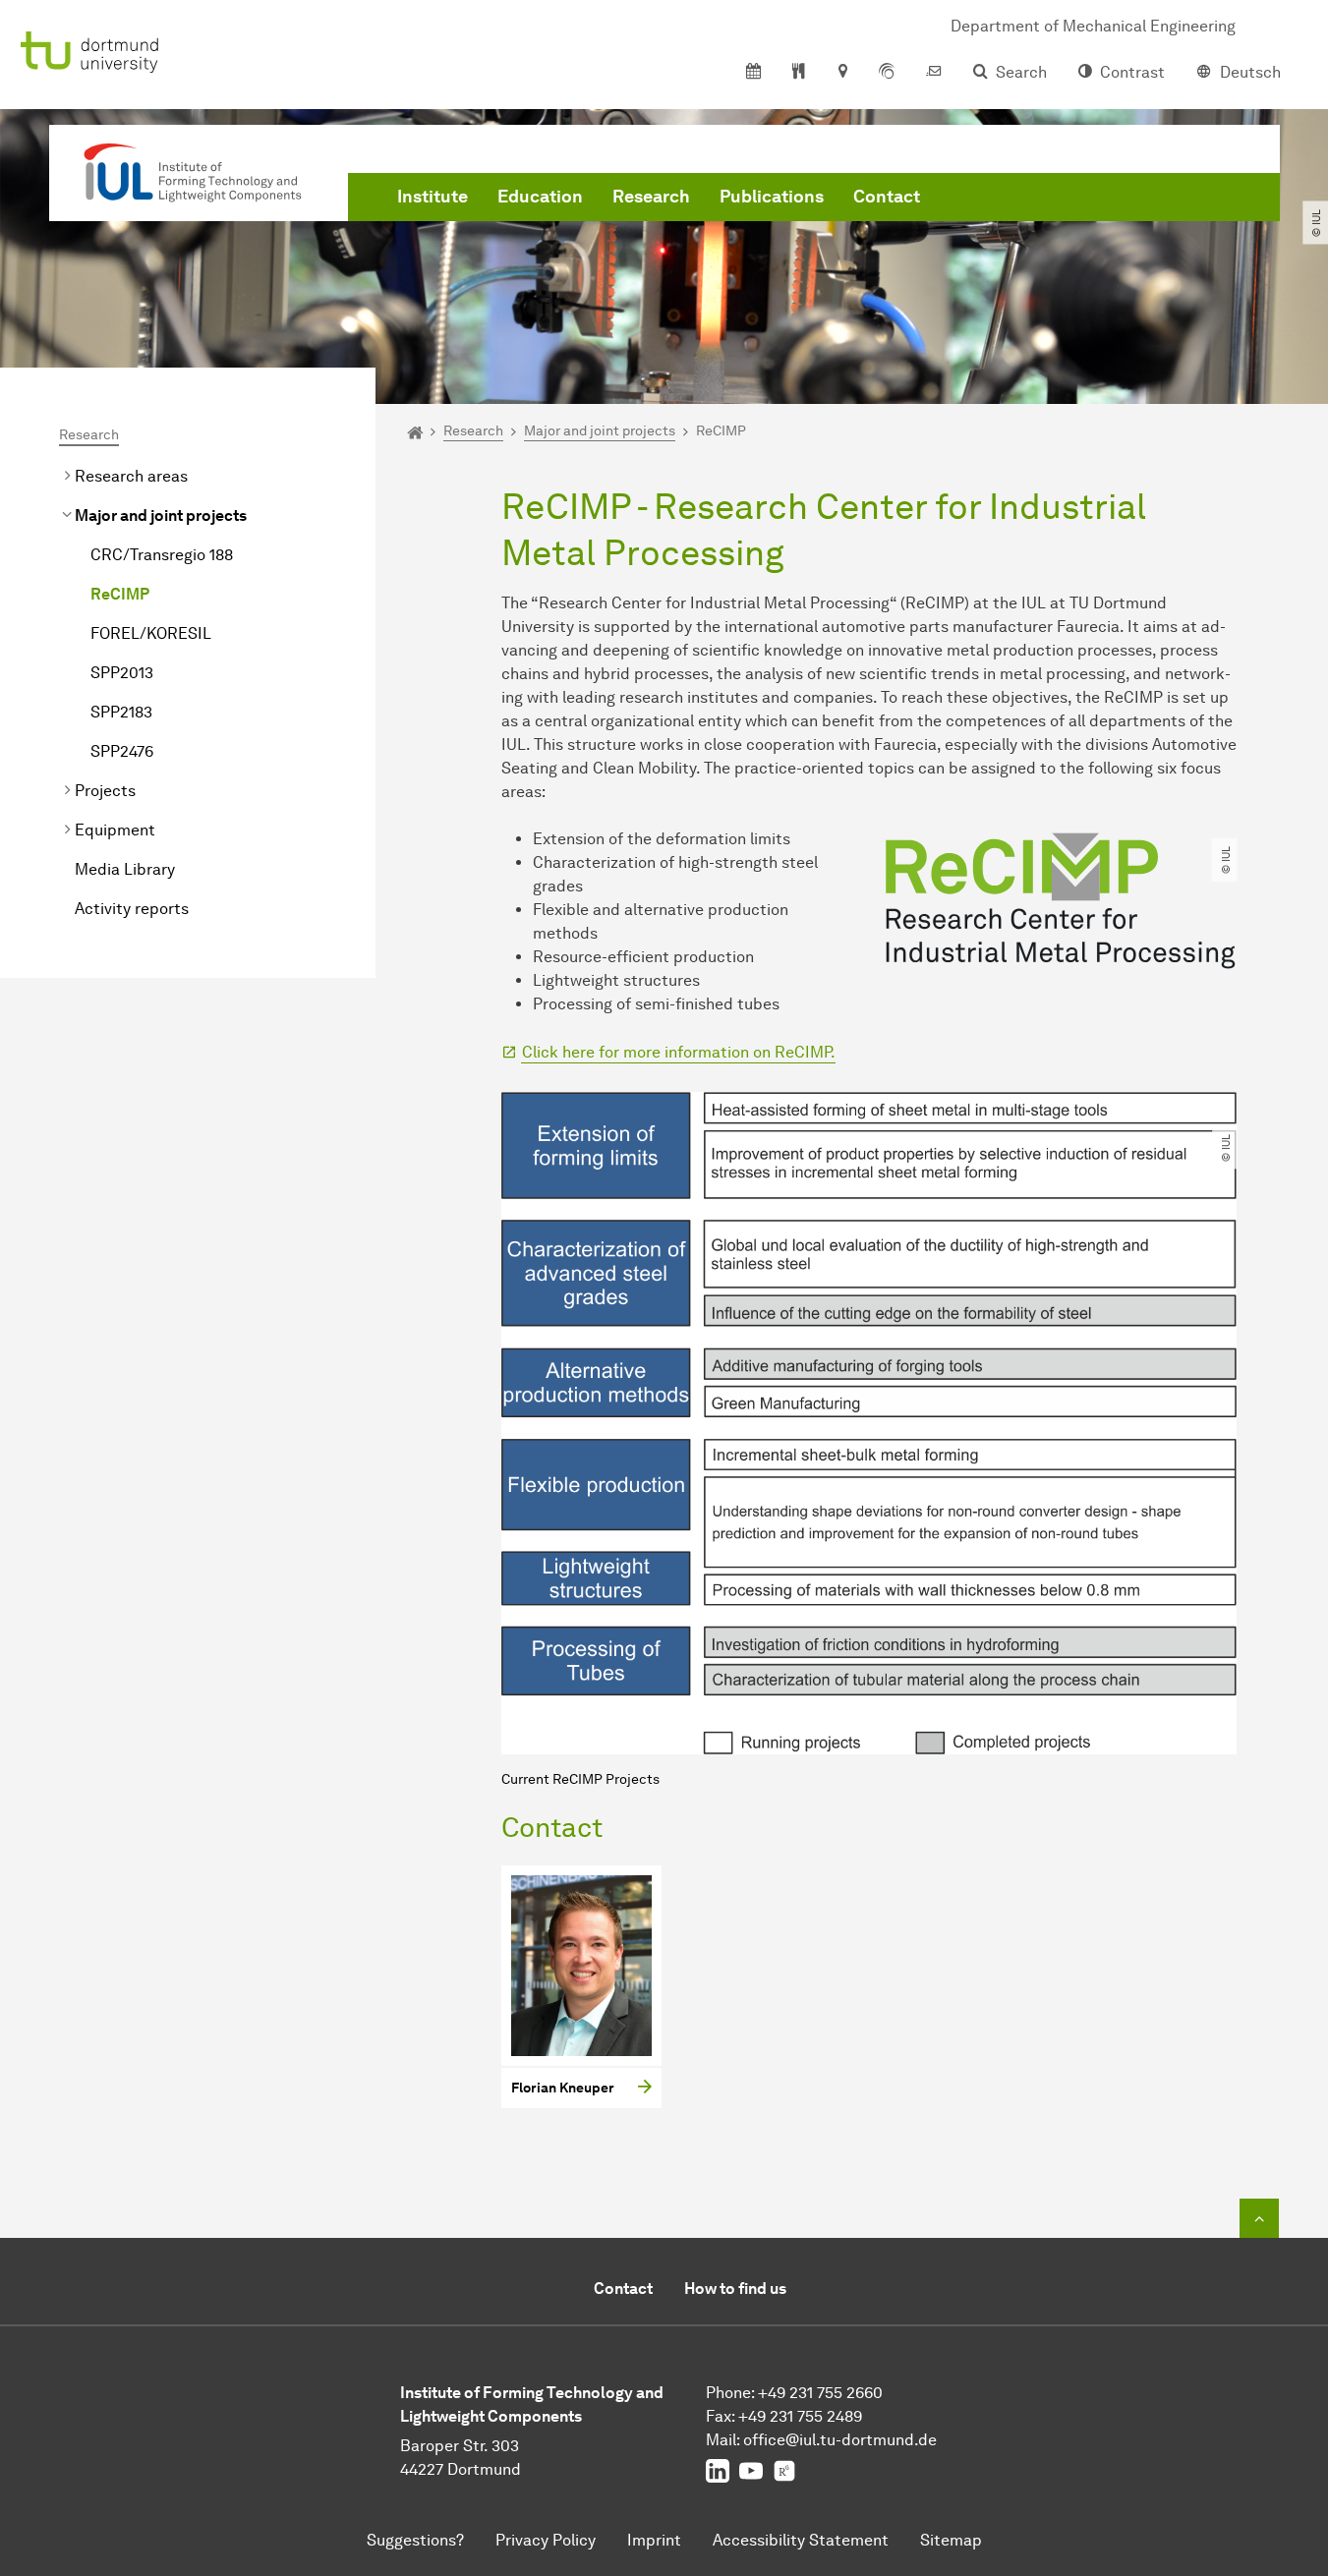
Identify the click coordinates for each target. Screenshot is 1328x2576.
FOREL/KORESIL (151, 633)
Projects (105, 791)
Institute (433, 197)
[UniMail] (934, 73)
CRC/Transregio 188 (162, 555)
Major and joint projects (161, 515)
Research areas (131, 476)
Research (651, 197)
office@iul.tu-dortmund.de (840, 2440)
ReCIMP (120, 594)
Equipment (115, 830)
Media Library (125, 869)
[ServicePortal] (887, 73)
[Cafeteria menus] (799, 73)
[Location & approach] (842, 73)
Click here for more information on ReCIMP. (679, 1052)
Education (540, 197)
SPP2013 (122, 673)
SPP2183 (121, 712)
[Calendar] (753, 73)
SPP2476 (122, 751)
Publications (772, 197)
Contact (887, 197)
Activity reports (132, 909)
